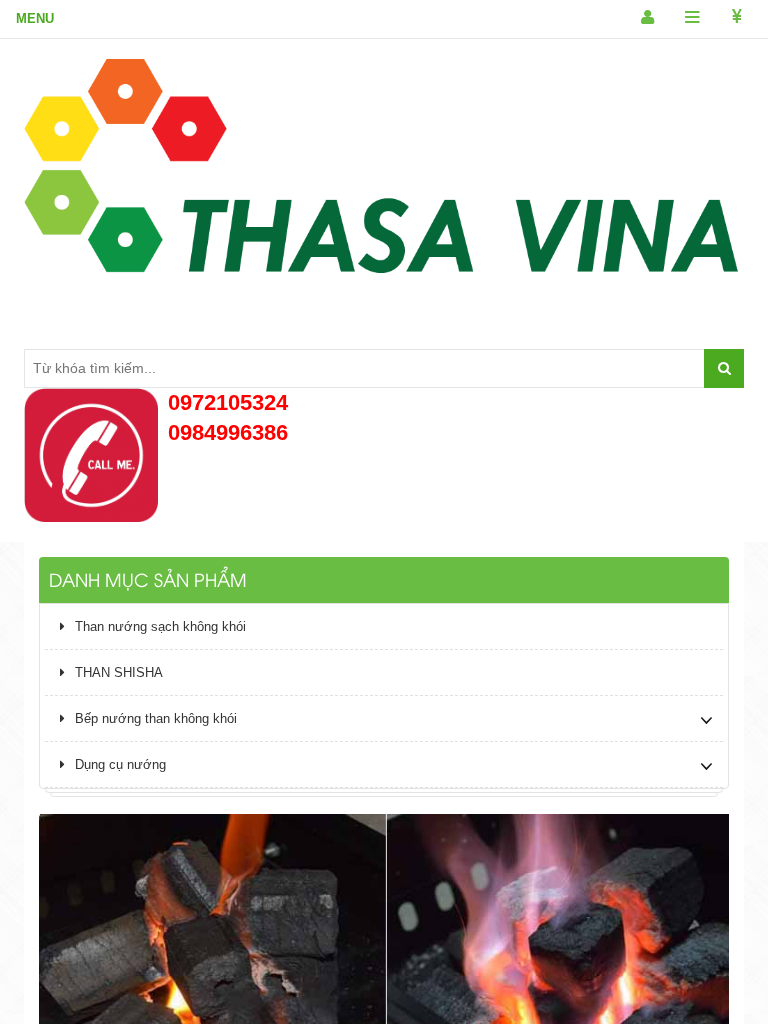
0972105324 (228, 402)
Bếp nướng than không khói (156, 718)
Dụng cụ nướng (120, 764)
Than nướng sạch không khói (160, 626)
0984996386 (228, 432)
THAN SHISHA (119, 672)
